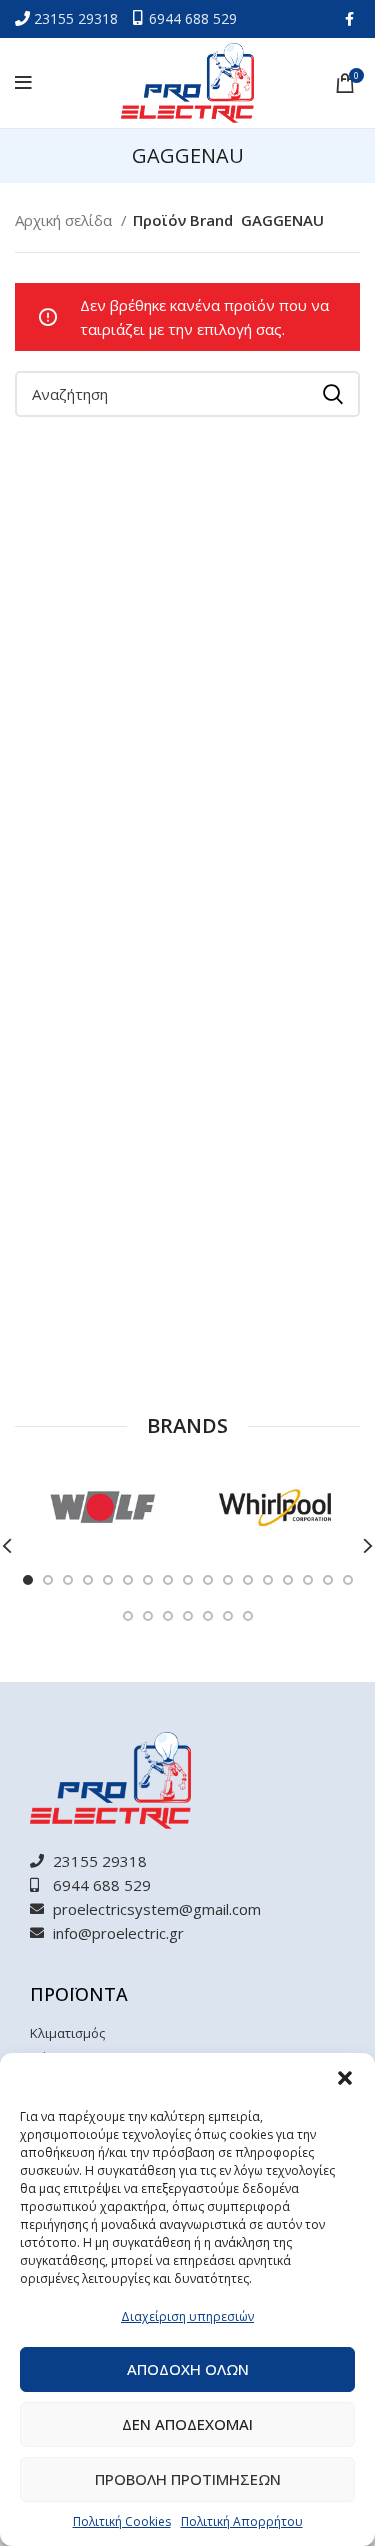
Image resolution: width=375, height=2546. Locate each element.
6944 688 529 (193, 18)
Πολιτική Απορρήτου (242, 2521)
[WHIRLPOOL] (273, 1507)
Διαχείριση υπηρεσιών (187, 2316)
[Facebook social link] (349, 19)
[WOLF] (101, 1507)
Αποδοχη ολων (188, 2369)
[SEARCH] (333, 394)
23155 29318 (78, 18)
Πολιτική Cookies (122, 2521)
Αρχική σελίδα (65, 220)
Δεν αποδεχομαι (187, 2424)
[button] (345, 2078)
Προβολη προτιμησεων (188, 2479)
